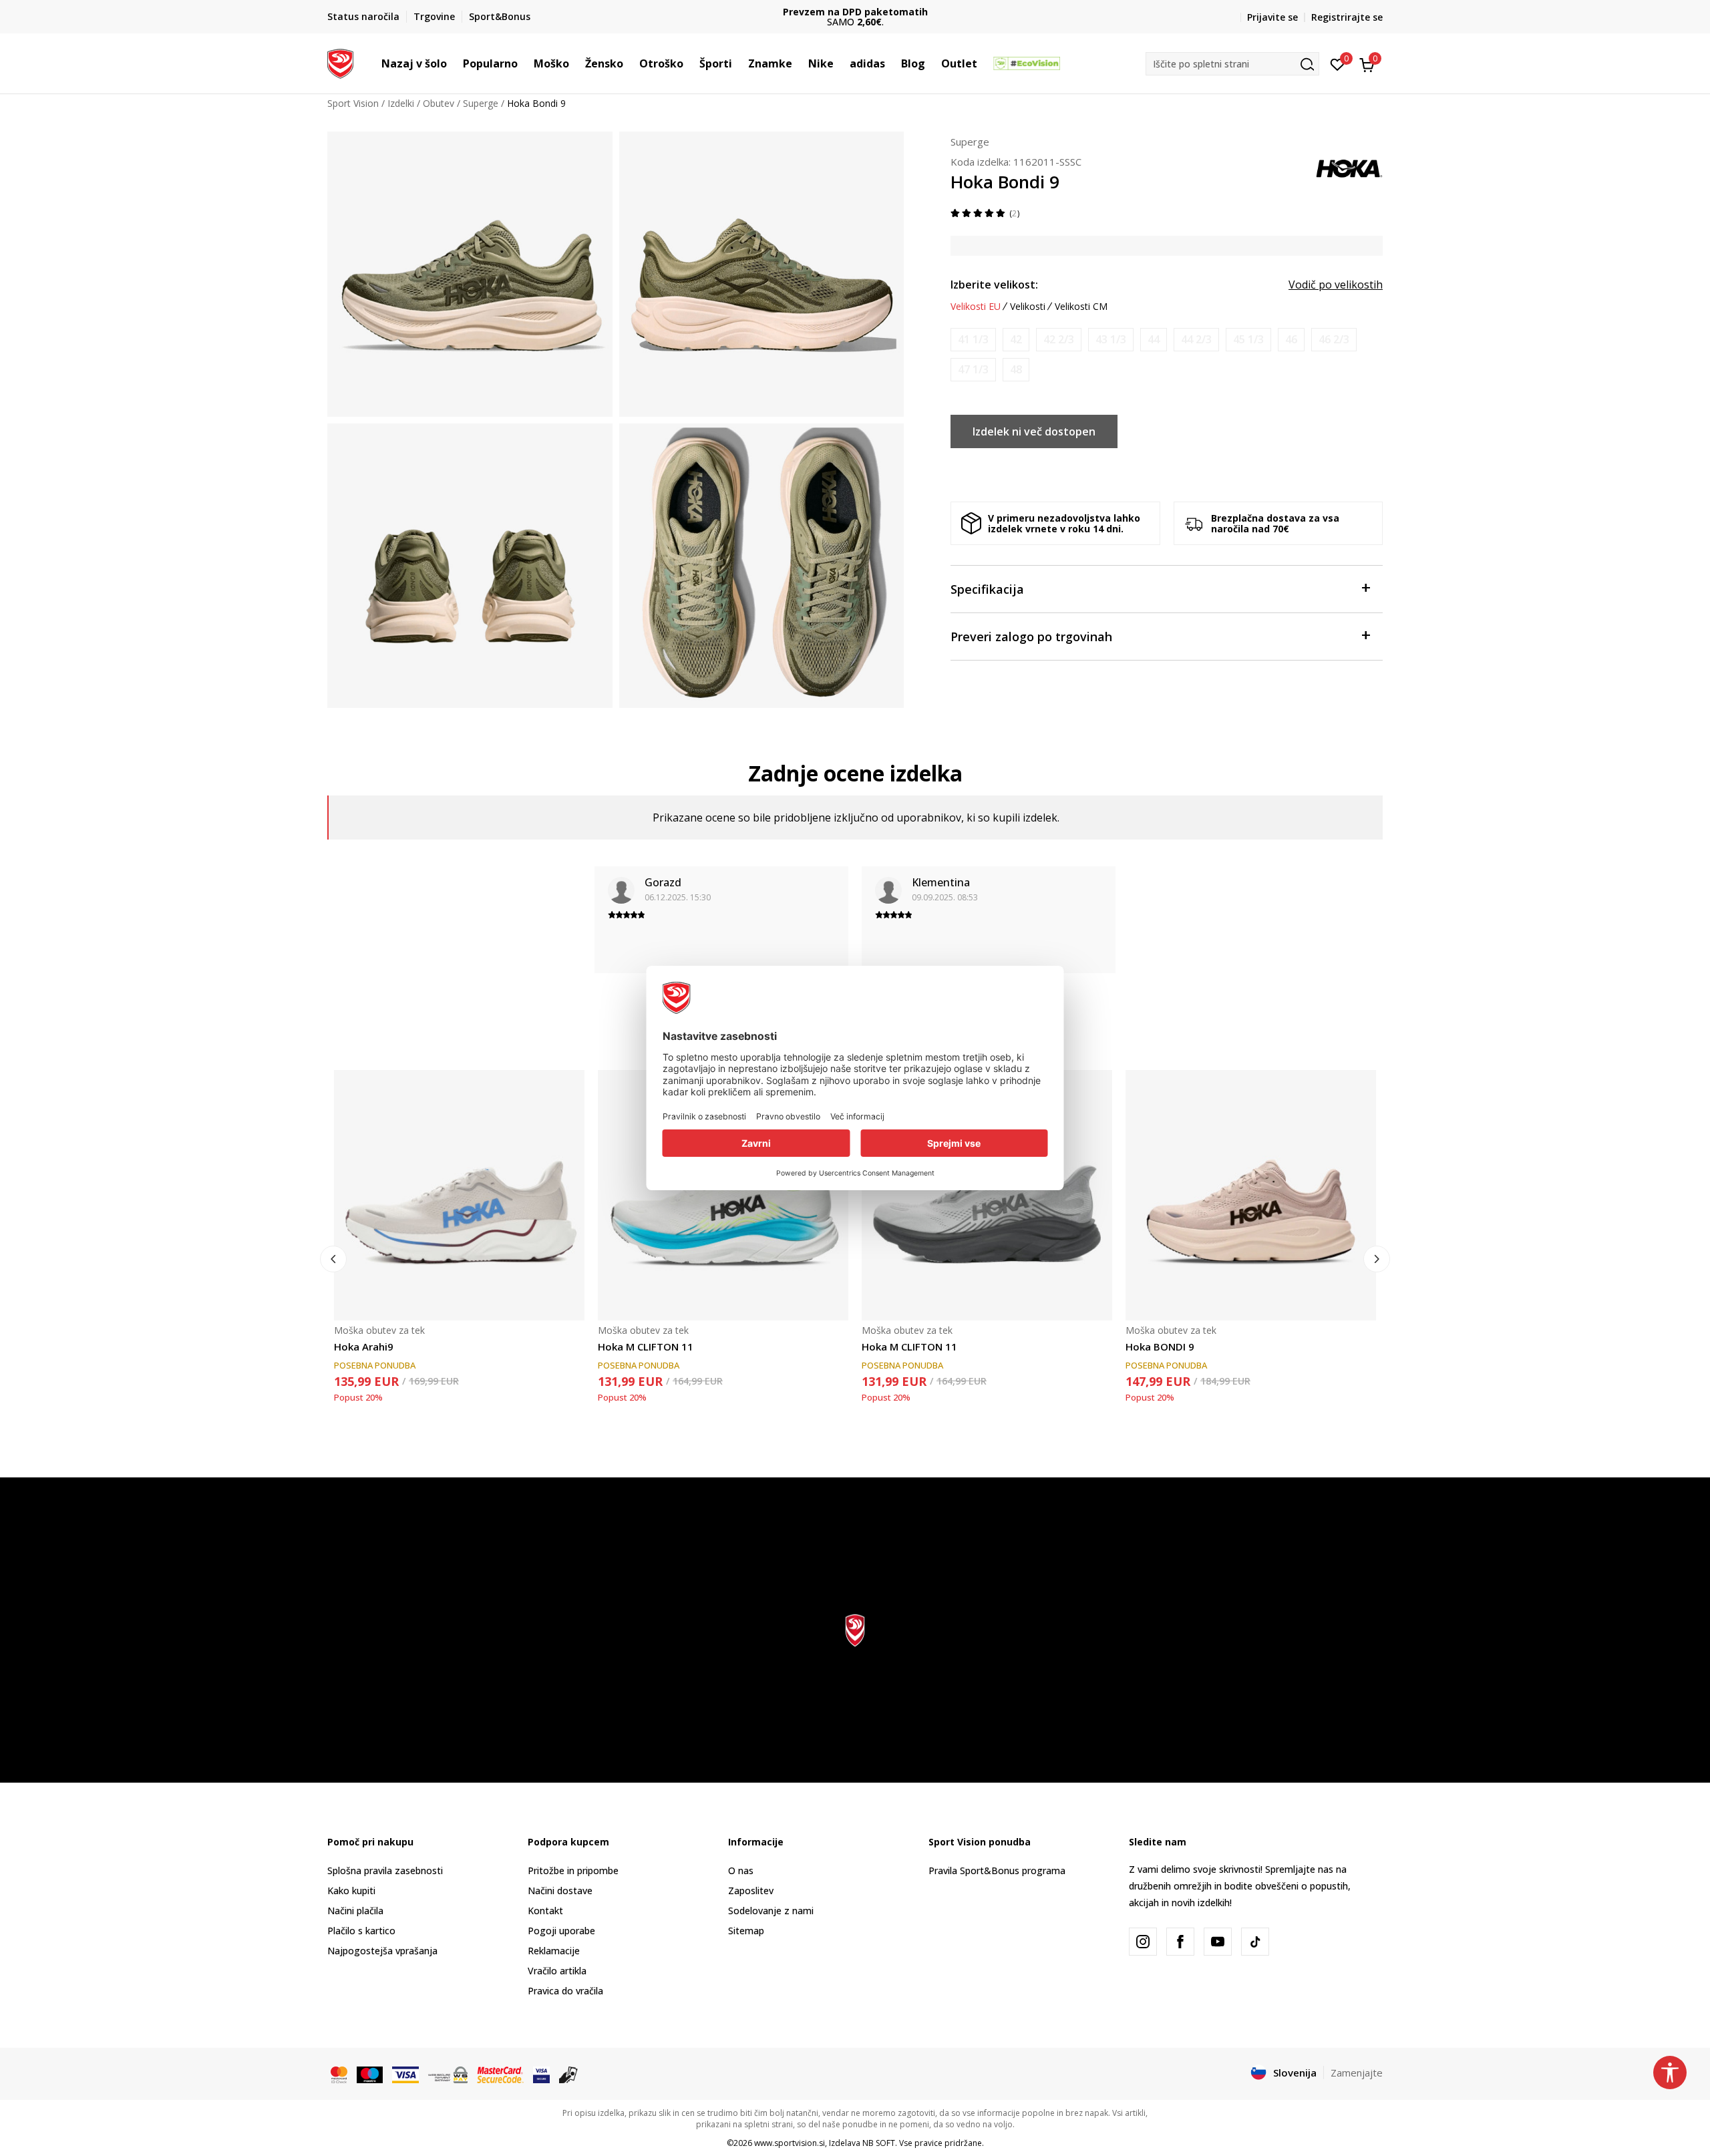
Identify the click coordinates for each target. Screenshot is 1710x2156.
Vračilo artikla (557, 1971)
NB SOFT (879, 2143)
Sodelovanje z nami (771, 1911)
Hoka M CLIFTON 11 (646, 1346)
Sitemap (746, 1931)
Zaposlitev (751, 1891)
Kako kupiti (351, 1891)
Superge (481, 103)
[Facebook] (1180, 1942)
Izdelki (401, 103)
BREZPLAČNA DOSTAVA (855, 12)
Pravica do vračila (565, 1991)
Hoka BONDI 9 (1160, 1346)
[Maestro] (370, 2073)
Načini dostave (560, 1891)
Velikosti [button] (1028, 307)
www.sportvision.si (790, 2143)
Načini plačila (355, 1911)
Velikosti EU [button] (976, 307)
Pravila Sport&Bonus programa (997, 1870)
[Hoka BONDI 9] (1251, 1195)
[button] (454, 63)
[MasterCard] (339, 2073)
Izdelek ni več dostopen (1034, 431)
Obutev (439, 103)
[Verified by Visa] (541, 2073)
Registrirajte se (1347, 17)
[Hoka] (1349, 167)
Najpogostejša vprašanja (382, 1951)
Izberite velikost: (994, 285)
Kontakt (545, 1911)
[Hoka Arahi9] (459, 1195)
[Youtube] (1218, 1942)
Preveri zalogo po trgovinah (1031, 637)
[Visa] (405, 2073)
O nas (741, 1870)
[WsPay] (448, 2073)
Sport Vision (353, 103)
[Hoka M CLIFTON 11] (723, 1195)
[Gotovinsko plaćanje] (569, 2073)
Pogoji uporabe (561, 1931)
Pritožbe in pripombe (573, 1870)
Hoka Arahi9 (364, 1346)
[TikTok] (1255, 1942)
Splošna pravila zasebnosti (385, 1870)
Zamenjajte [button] (1357, 2073)
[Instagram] (1143, 1942)
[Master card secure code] (500, 2073)
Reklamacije (554, 1951)
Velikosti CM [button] (1081, 307)
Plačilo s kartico (361, 1931)
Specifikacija (987, 589)
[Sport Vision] (340, 62)
